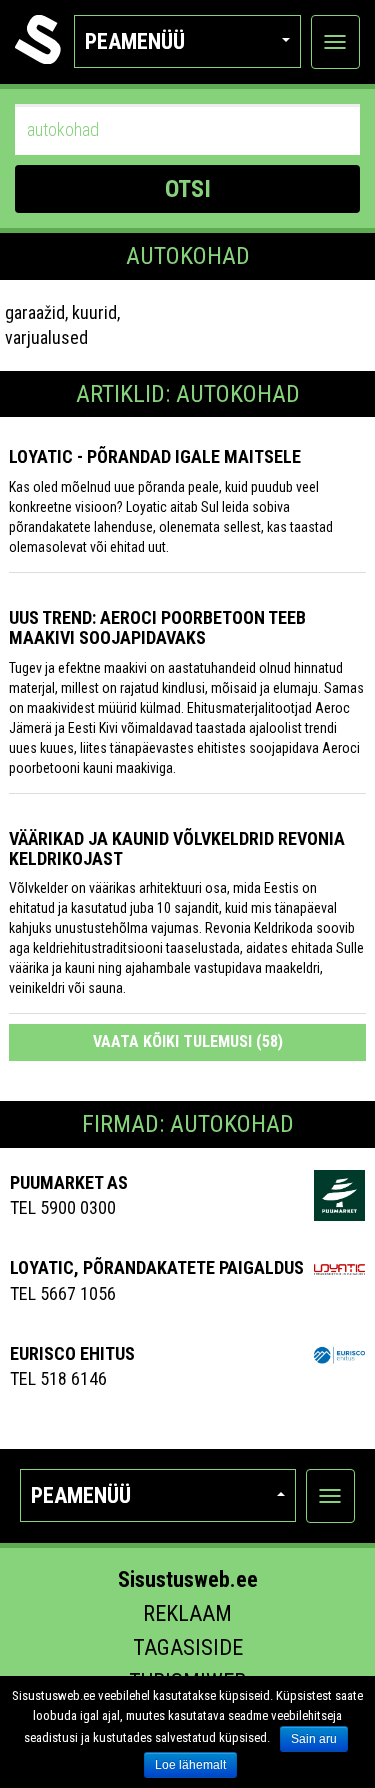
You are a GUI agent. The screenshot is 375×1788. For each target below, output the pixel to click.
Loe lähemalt (190, 1765)
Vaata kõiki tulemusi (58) (188, 1041)
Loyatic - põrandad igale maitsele (155, 456)
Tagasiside (188, 1647)
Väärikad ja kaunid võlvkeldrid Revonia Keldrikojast (177, 848)
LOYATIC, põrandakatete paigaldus (157, 1267)
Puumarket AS (69, 1182)
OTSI (188, 189)
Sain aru (314, 1739)
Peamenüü (135, 41)
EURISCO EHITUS (72, 1353)
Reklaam (187, 1613)
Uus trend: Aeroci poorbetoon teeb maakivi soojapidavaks (157, 627)
